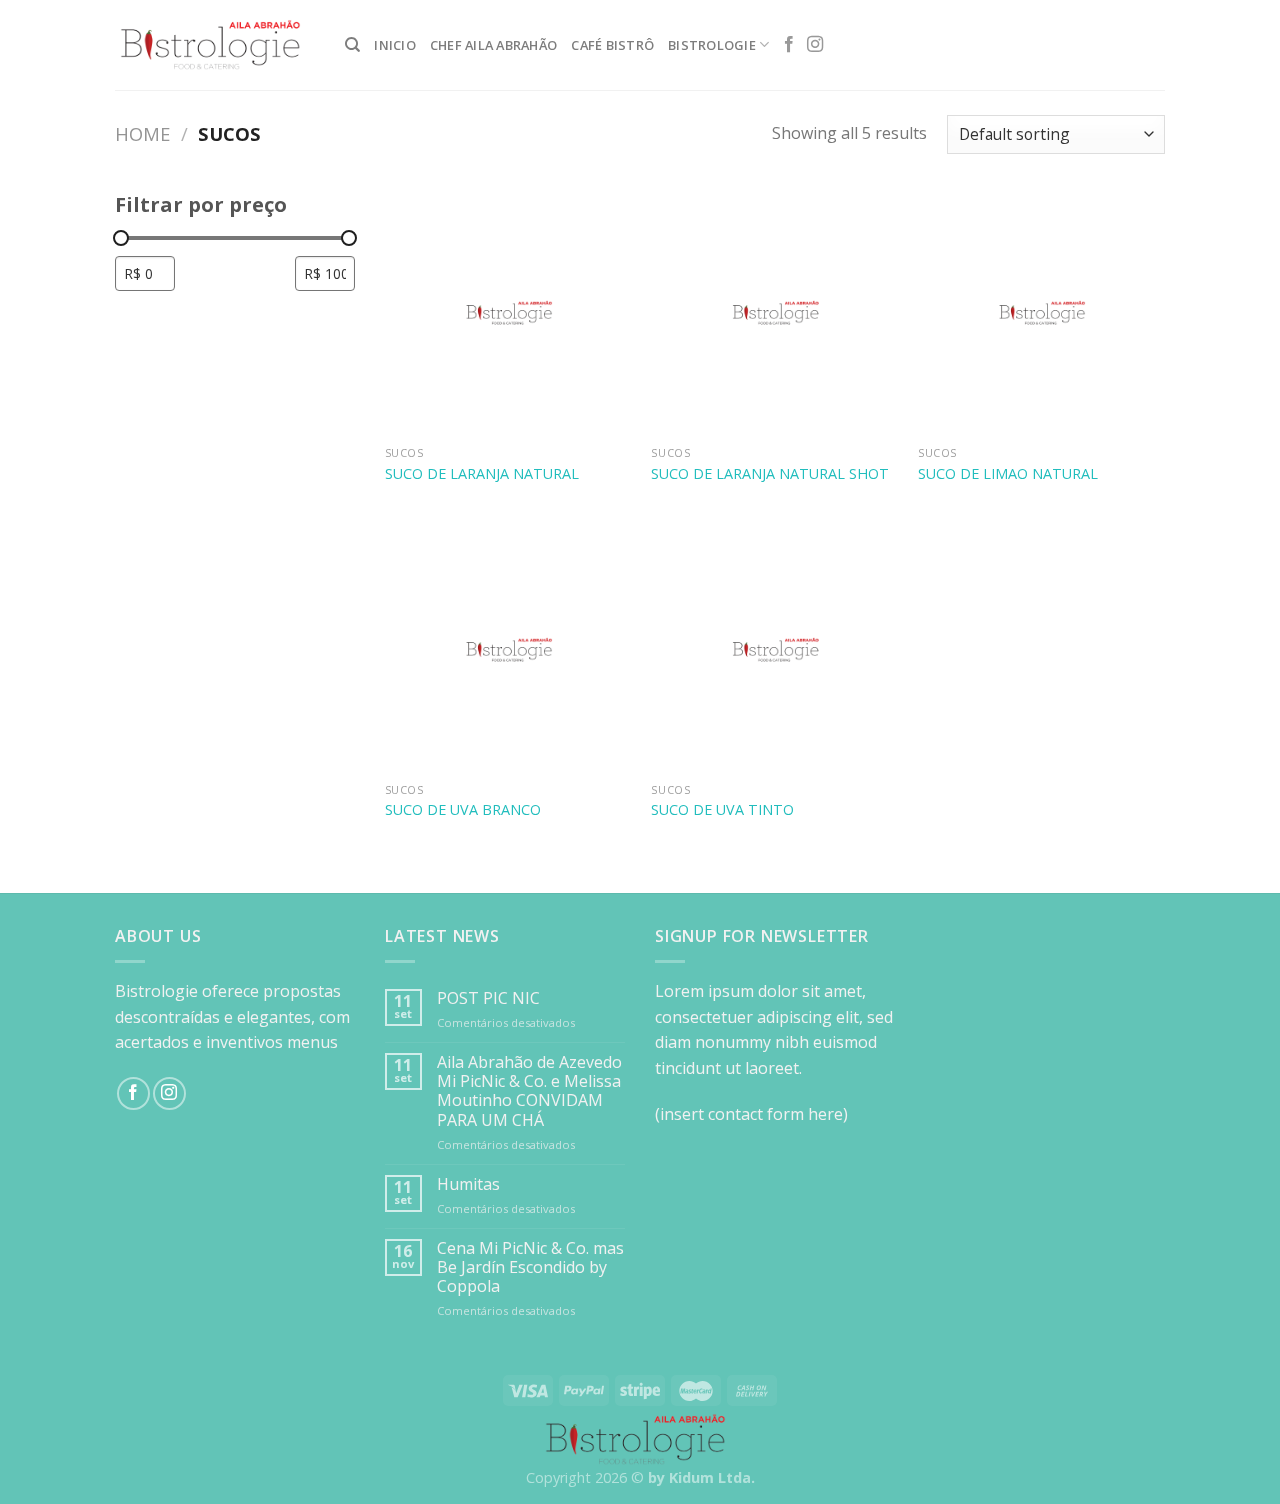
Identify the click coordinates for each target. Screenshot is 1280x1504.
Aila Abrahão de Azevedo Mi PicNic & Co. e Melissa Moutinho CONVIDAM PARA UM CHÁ (529, 1091)
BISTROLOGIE (712, 45)
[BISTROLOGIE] (215, 45)
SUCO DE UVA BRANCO (463, 810)
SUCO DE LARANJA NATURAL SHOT (770, 474)
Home (142, 133)
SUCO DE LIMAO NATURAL (1008, 474)
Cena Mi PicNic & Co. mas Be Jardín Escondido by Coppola (530, 1268)
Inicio (395, 45)
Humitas (468, 1184)
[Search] (352, 45)
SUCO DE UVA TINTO (722, 810)
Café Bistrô (612, 45)
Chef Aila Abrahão (493, 45)
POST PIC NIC (488, 998)
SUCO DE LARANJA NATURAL (482, 474)
